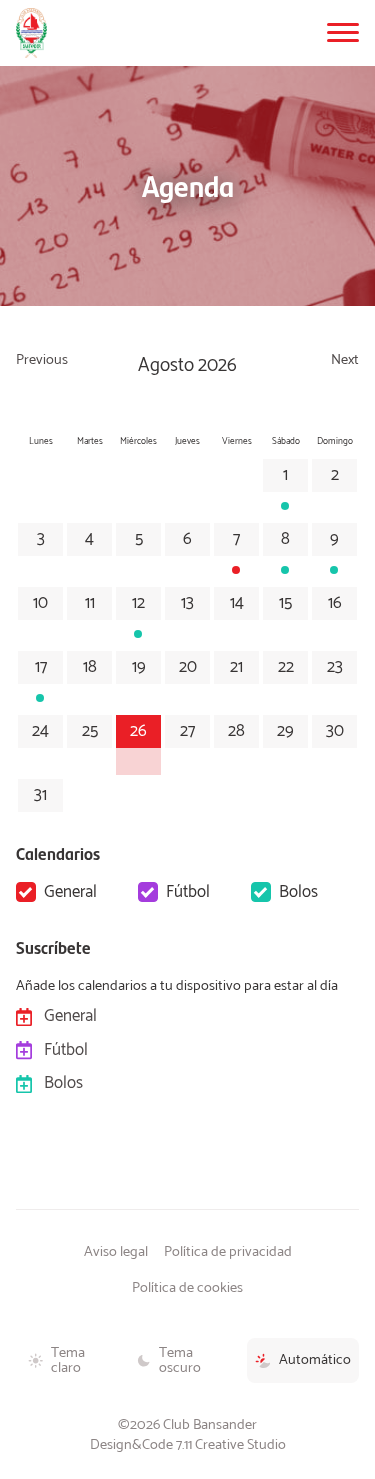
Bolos (298, 892)
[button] (343, 32)
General (70, 892)
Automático (315, 1360)
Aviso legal (116, 1252)
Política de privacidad (228, 1252)
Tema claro (68, 1360)
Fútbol (188, 892)
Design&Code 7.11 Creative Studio (188, 1445)
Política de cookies (187, 1288)
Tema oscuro (180, 1360)
